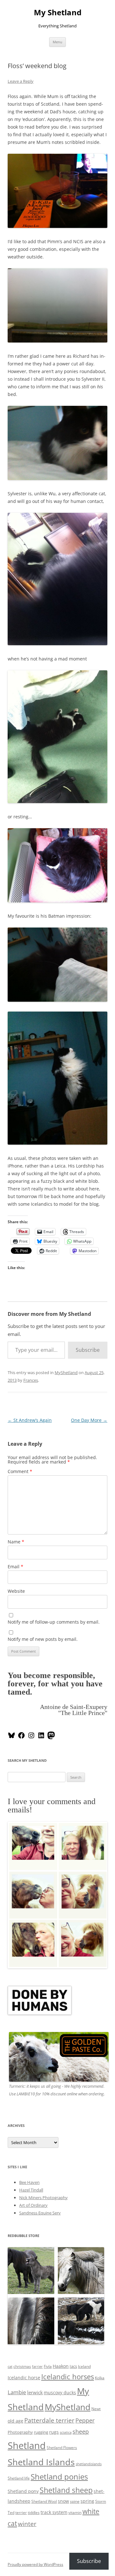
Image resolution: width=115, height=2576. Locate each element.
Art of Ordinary (33, 2205)
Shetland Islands (41, 2462)
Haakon (61, 2366)
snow (63, 2501)
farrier (37, 2367)
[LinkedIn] (41, 1738)
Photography (20, 2432)
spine (75, 2501)
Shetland (27, 2445)
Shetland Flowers (62, 2448)
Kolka (100, 2378)
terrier (21, 2512)
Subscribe (88, 1350)
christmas (22, 2366)
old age (15, 2421)
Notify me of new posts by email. (43, 1639)
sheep (81, 2431)
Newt (96, 2409)
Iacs (73, 2366)
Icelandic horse (24, 2378)
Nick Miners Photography (43, 2198)
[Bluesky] (11, 1738)
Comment (20, 1471)
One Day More (89, 1420)
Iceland (84, 2366)
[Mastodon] (51, 1738)
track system (54, 2512)
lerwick (35, 2392)
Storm (101, 2501)
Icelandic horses (68, 2377)
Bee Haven (29, 2182)
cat (10, 2367)
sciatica (66, 2432)
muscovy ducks (60, 2393)
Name (16, 1542)
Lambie (17, 2392)
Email (15, 1567)
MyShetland (66, 1373)
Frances (31, 1380)
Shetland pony (23, 2491)
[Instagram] (31, 1738)
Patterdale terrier (49, 2420)
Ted (11, 2512)
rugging (41, 2432)
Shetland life (19, 2478)
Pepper (85, 2420)
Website (16, 1591)
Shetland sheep (66, 2490)
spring (87, 2501)
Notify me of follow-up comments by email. (54, 1622)
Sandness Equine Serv (40, 2213)
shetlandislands (89, 2464)
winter (27, 2524)
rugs (54, 2432)
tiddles (34, 2512)
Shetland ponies (59, 2477)
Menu (57, 42)
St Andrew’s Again (30, 1420)
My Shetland (58, 13)
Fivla (48, 2366)
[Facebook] (21, 1738)
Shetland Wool (44, 2501)
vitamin (75, 2512)
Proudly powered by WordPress (35, 2564)
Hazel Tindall (31, 2190)
